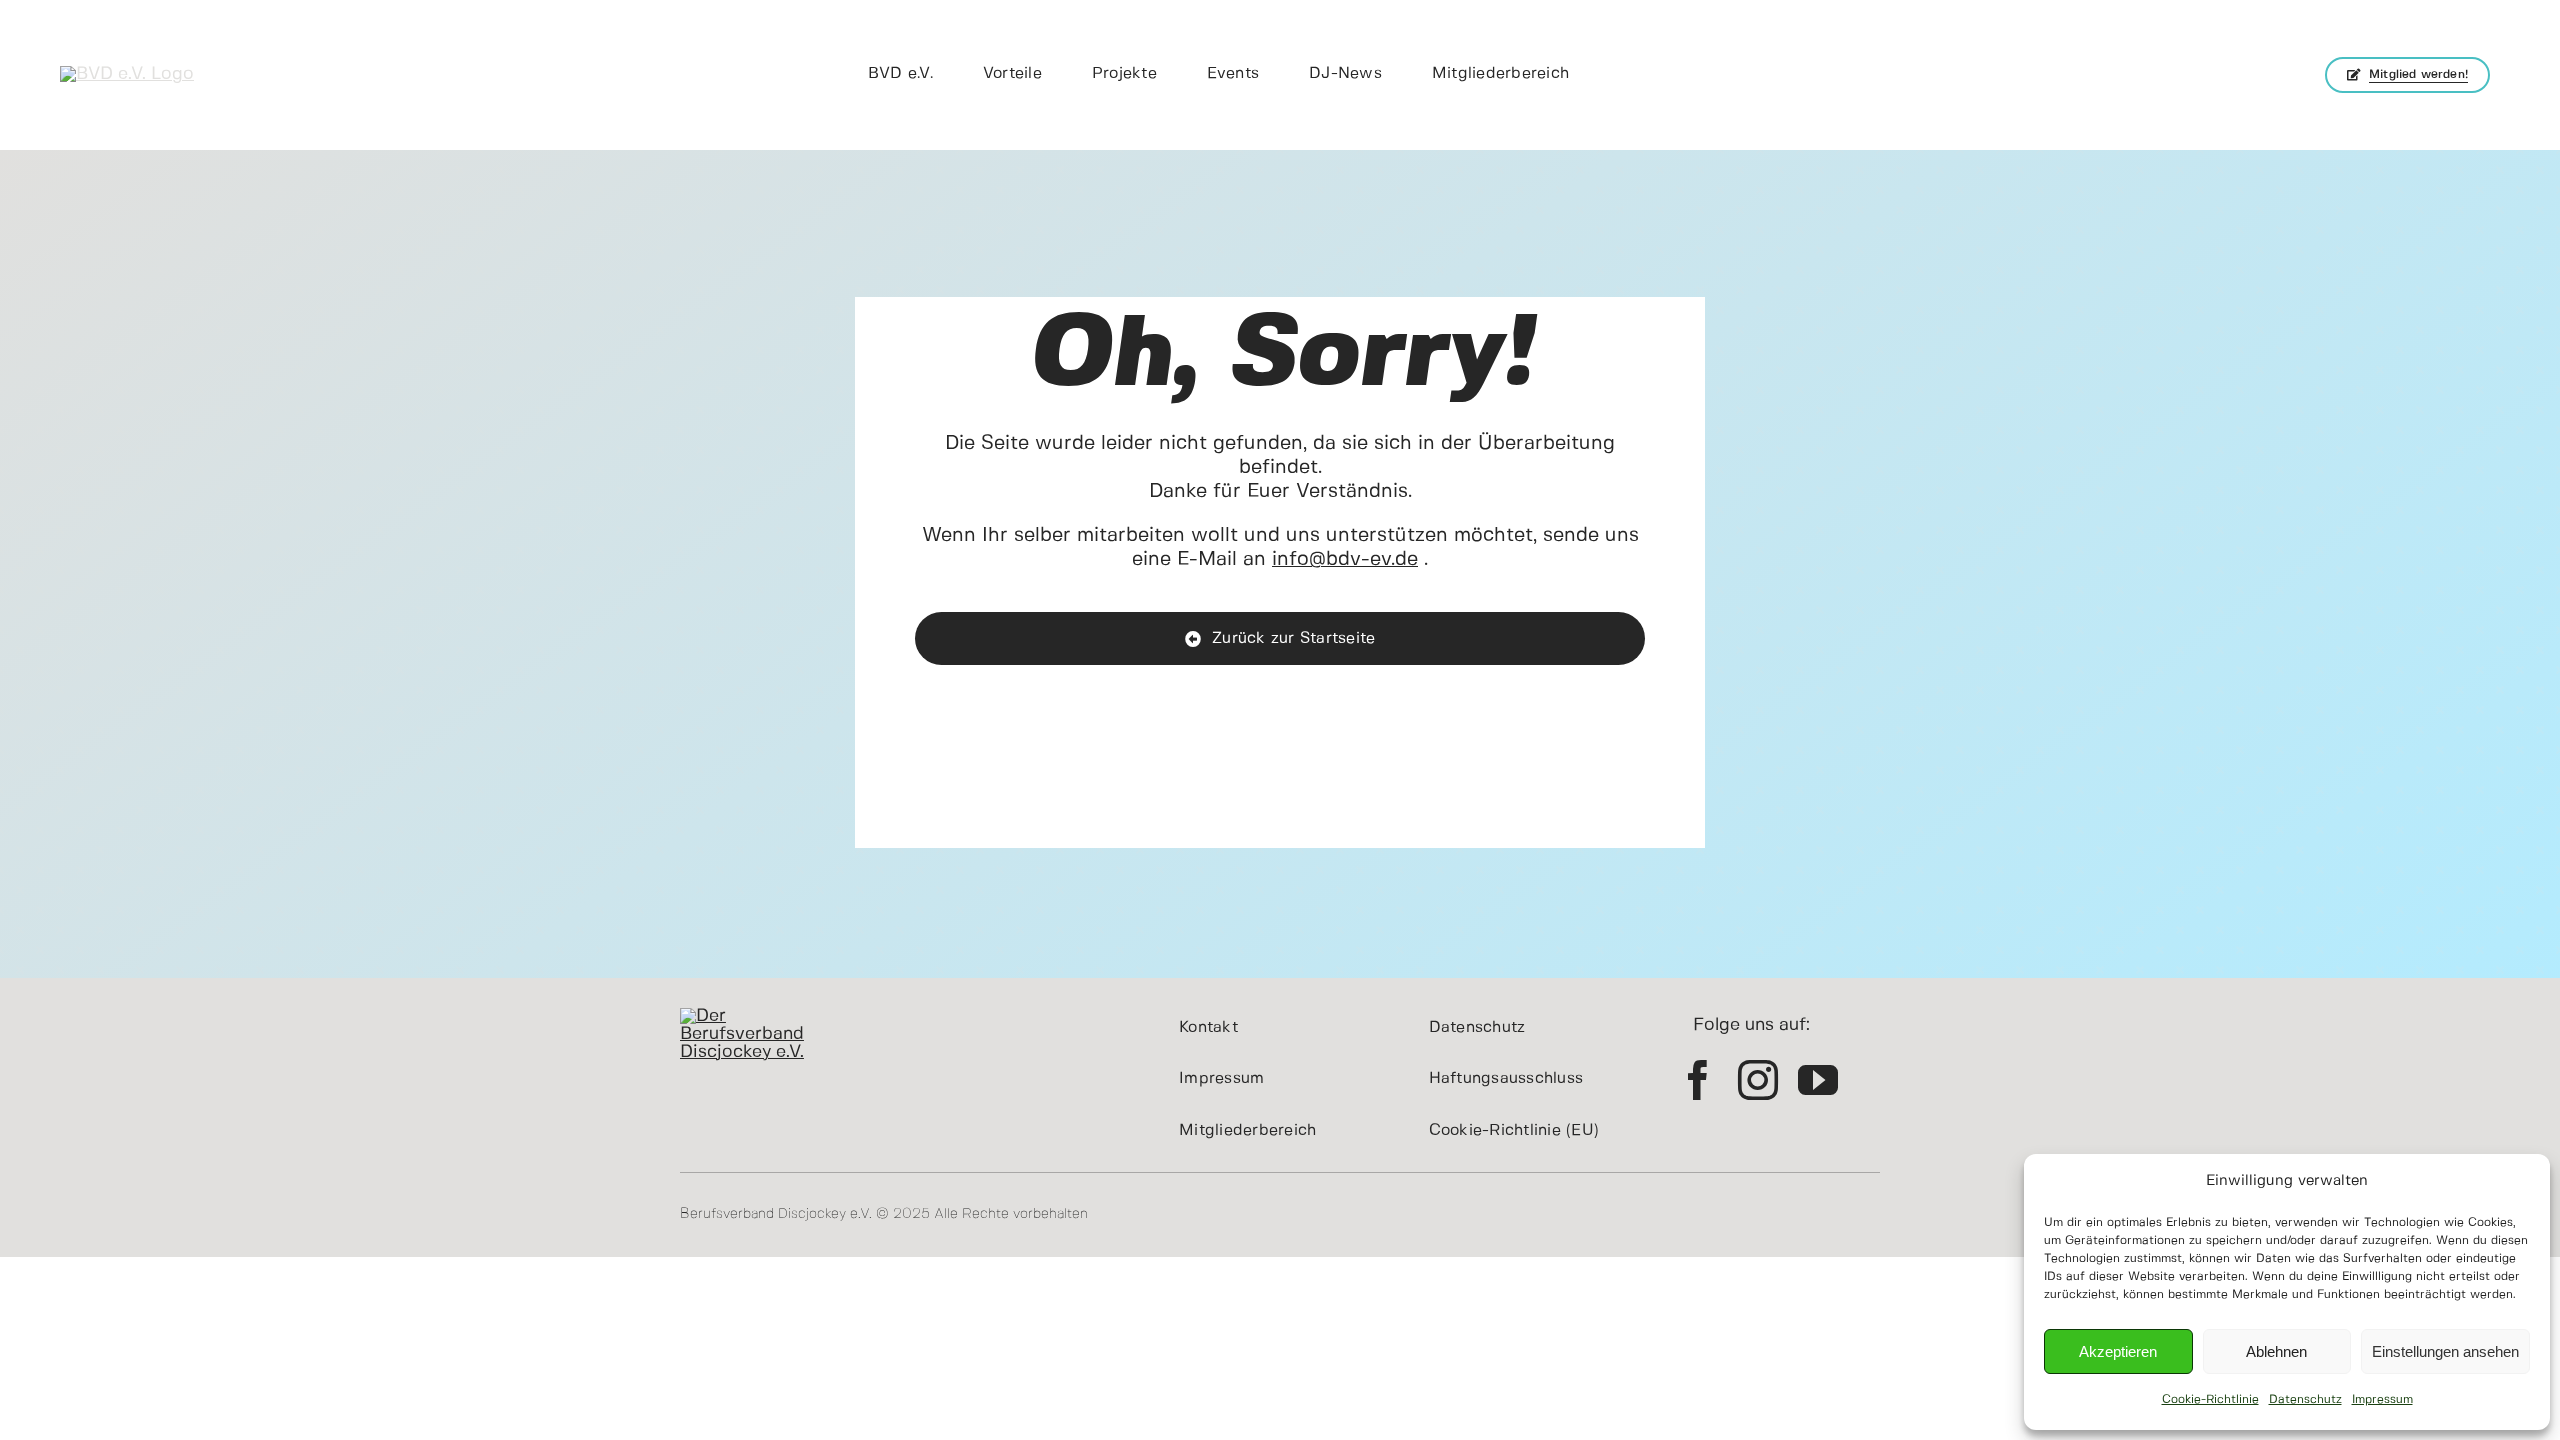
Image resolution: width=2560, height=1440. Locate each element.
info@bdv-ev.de (1345, 559)
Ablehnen (2276, 1351)
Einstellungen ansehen (2445, 1351)
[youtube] (1818, 1080)
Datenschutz (2305, 1399)
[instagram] (1758, 1080)
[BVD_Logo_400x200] (755, 1016)
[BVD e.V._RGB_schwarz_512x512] (127, 74)
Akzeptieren (2118, 1351)
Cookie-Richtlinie (2210, 1399)
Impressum (2382, 1399)
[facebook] (1698, 1080)
